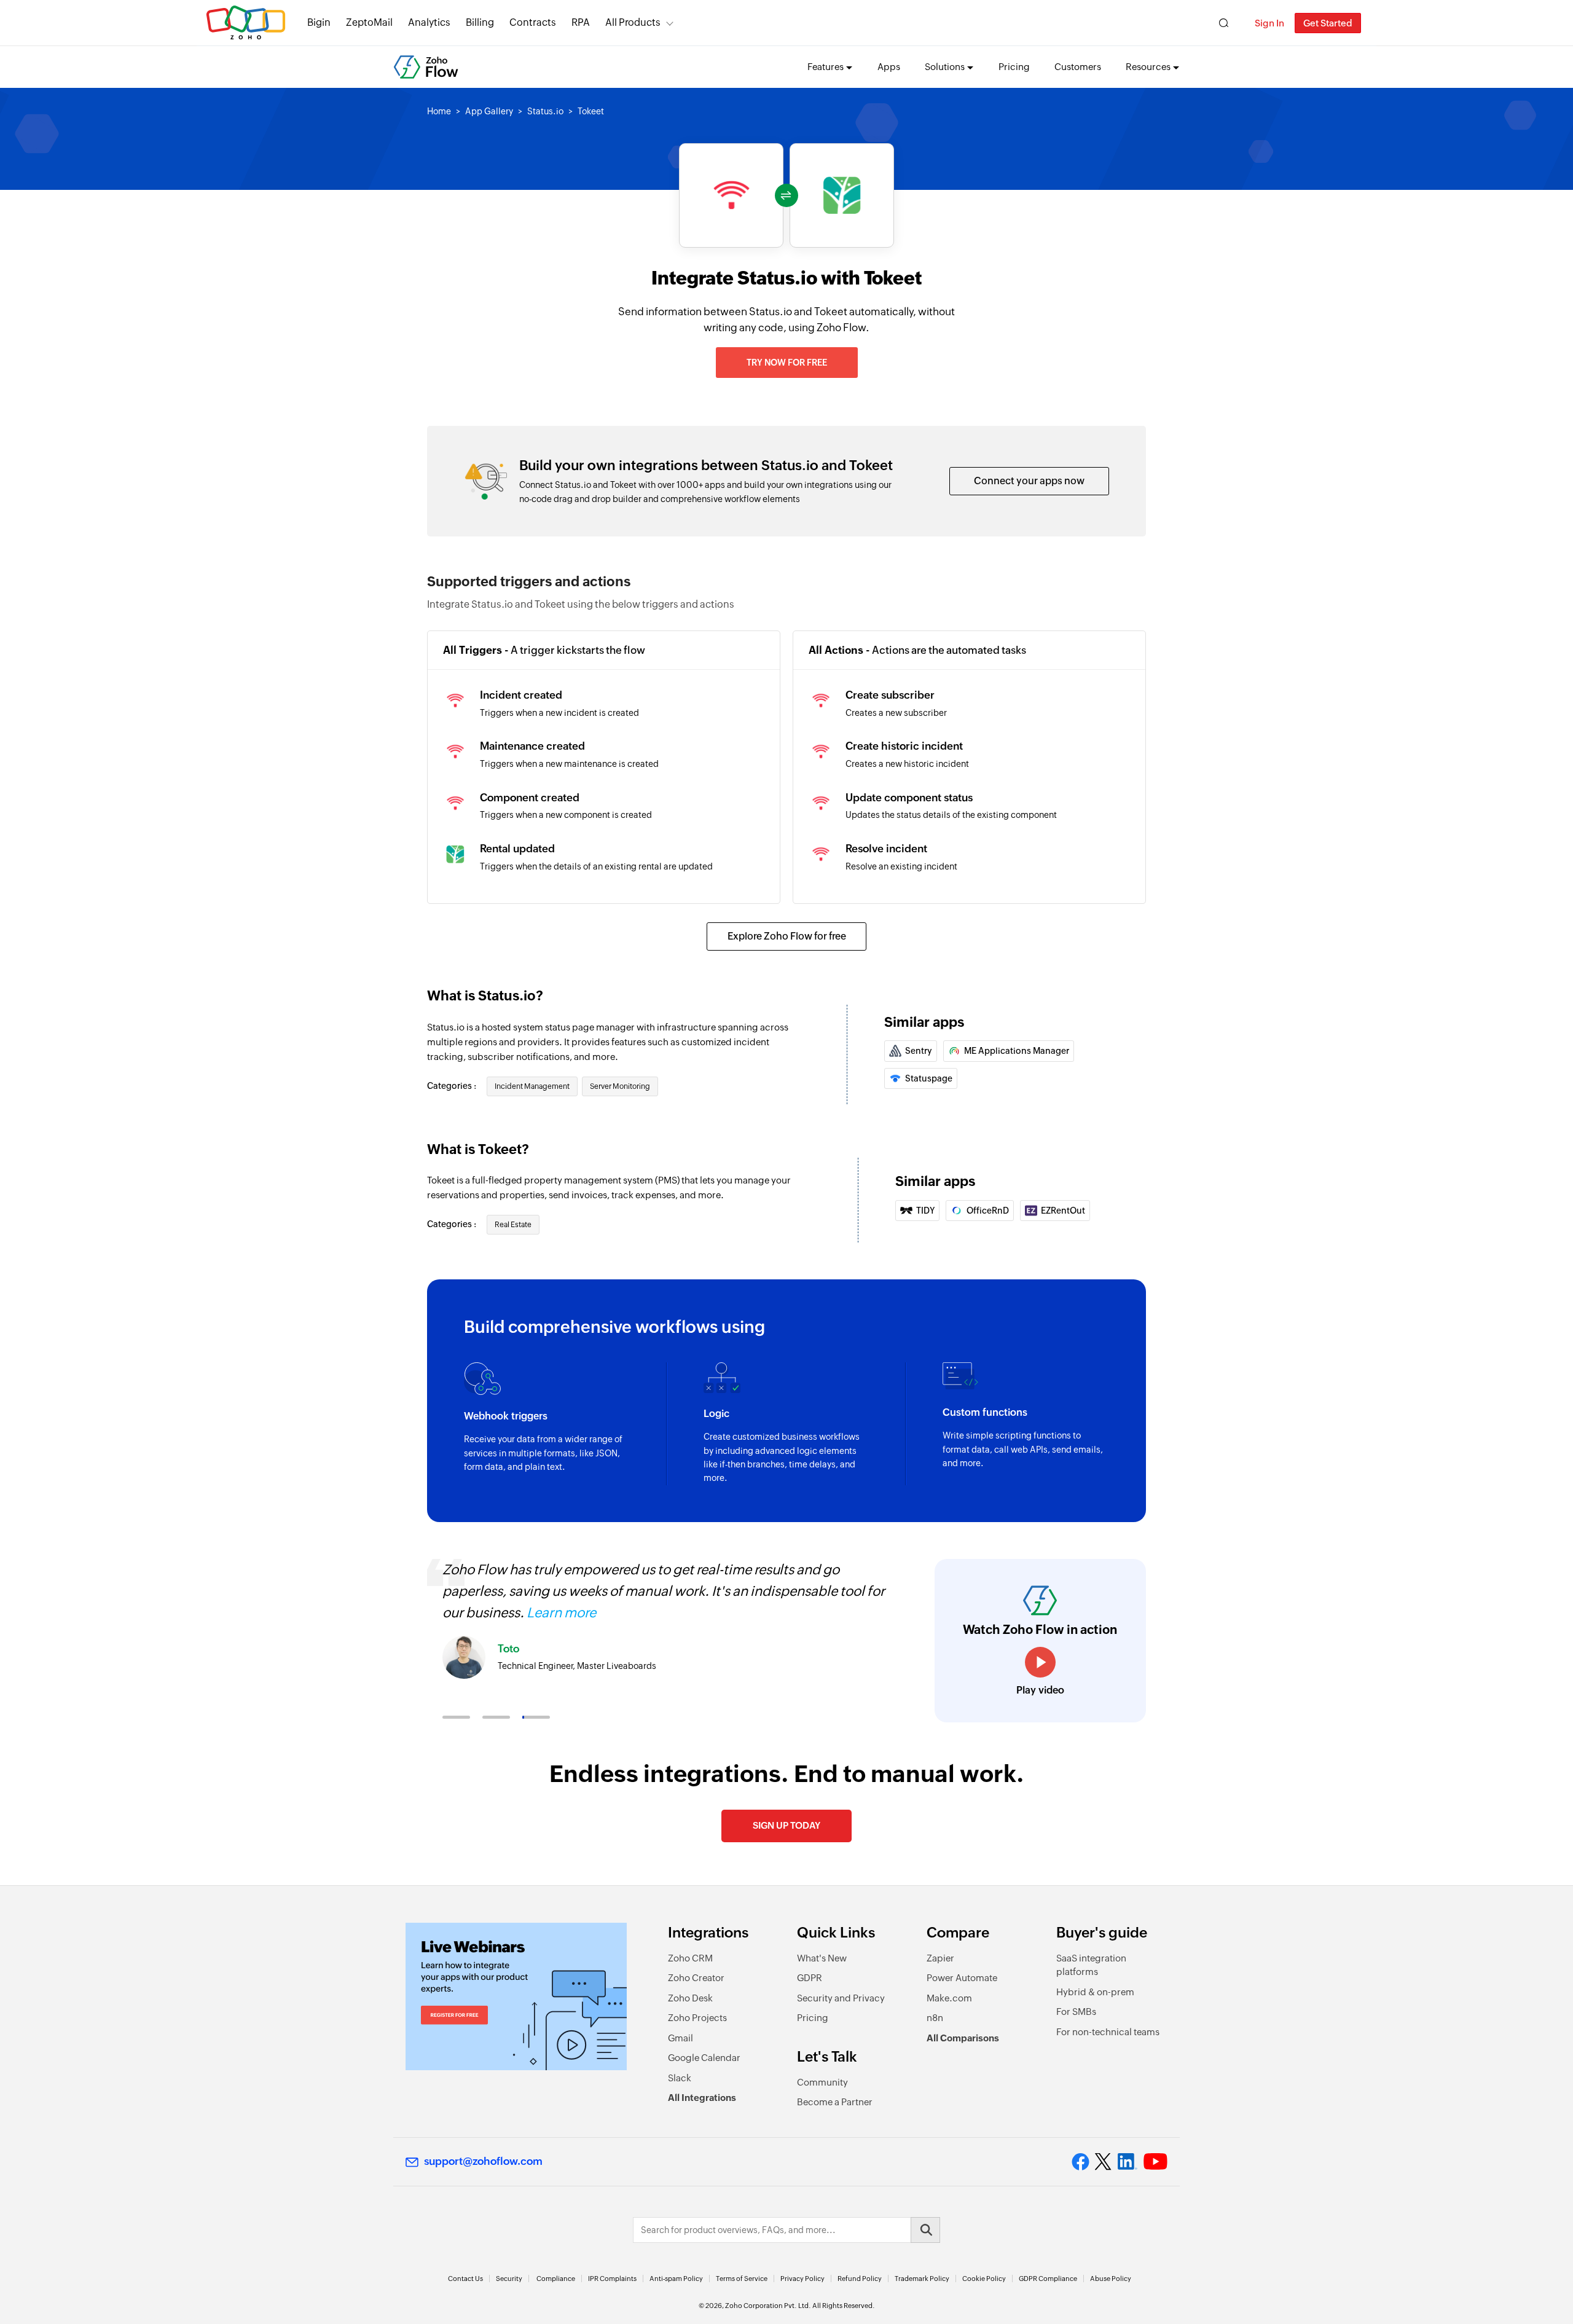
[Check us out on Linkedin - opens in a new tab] (1127, 2162)
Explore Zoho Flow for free (787, 936)
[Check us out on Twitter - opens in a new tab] (1104, 2162)
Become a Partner (835, 2102)
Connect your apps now (1029, 481)
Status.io (545, 111)
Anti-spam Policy (676, 2279)
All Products (633, 22)
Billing (480, 22)
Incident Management (532, 1086)
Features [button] (826, 67)
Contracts (533, 22)
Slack (680, 2078)
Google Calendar (704, 2058)
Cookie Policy (984, 2279)
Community (822, 2082)
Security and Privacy (841, 1998)
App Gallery (489, 111)
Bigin (319, 22)
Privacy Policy (802, 2279)
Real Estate (513, 1225)
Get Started (1328, 23)
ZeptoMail (369, 22)
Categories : (453, 1086)
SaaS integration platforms (1091, 1965)
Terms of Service (742, 2279)
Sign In (1269, 23)
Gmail (681, 2038)
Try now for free (787, 363)
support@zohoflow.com (483, 2161)
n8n (935, 2018)
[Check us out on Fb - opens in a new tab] (1081, 2162)
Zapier (940, 1958)
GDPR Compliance (1048, 2279)
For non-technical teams (1108, 2032)
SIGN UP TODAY (786, 1825)
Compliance (556, 2279)
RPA (581, 22)
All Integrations (702, 2098)
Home (439, 111)
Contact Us (465, 2279)
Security (509, 2279)
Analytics (429, 22)
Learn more (561, 1613)
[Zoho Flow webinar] (516, 1996)
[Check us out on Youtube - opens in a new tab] (1155, 2162)
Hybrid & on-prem (1095, 1992)
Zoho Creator (696, 1978)
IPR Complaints (612, 2279)
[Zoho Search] (1224, 23)
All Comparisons (963, 2038)
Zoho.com (246, 23)
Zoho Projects (697, 2018)
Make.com (949, 1998)
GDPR (810, 1978)
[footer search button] (925, 2230)
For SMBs (1076, 2012)
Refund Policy (860, 2279)
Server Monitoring (620, 1086)
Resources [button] (1148, 67)
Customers (1078, 67)
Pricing (1014, 67)
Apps (889, 67)
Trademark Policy (922, 2279)
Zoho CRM (690, 1958)
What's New (822, 1958)
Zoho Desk (690, 1998)
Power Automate (962, 1978)
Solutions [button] (945, 67)
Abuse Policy (1111, 2279)
